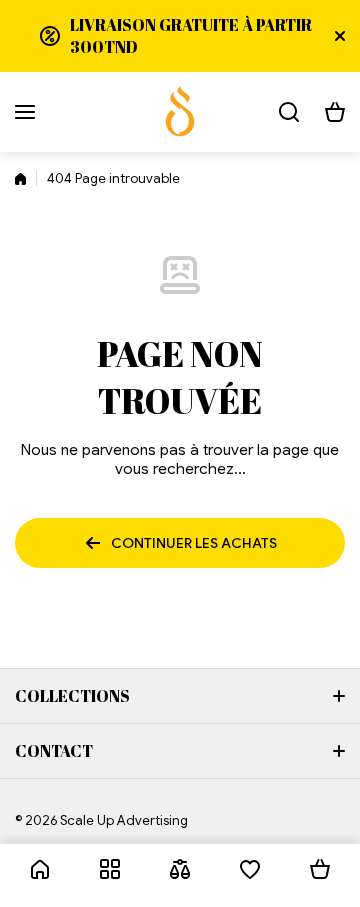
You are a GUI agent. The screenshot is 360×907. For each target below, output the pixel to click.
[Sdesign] (180, 112)
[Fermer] (340, 36)
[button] (335, 112)
